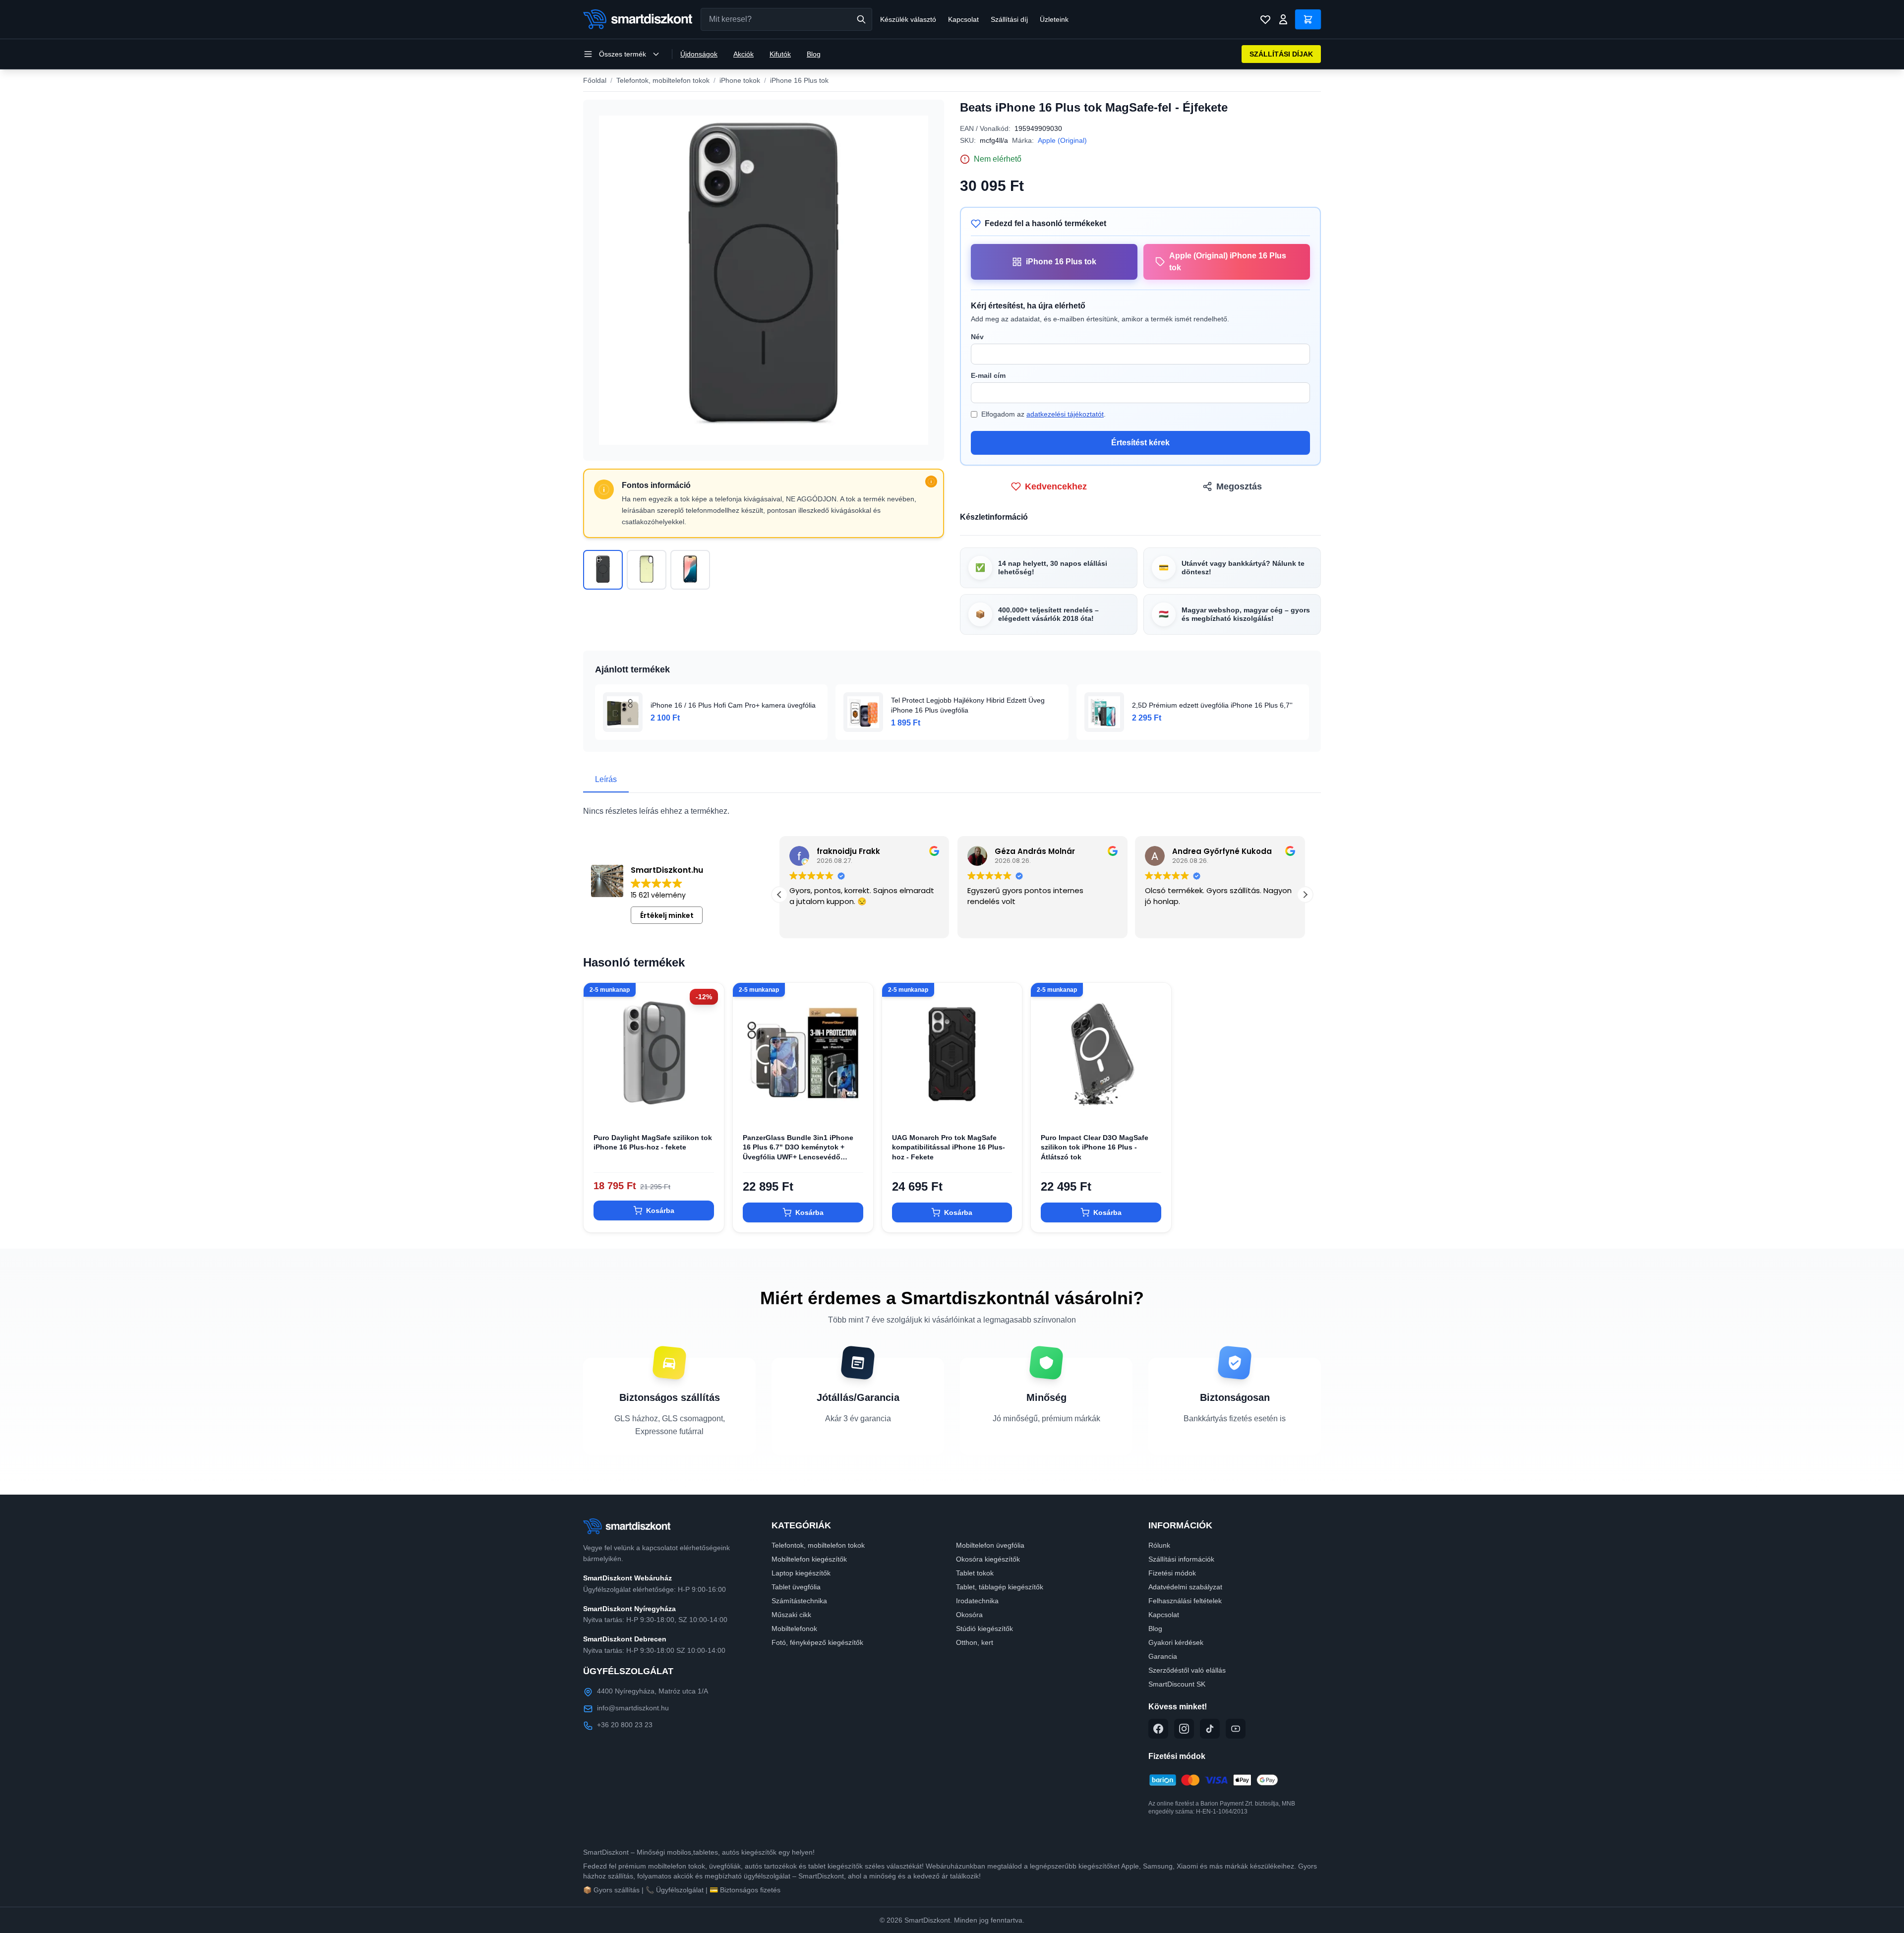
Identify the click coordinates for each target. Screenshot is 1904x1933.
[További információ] (931, 482)
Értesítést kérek (1140, 443)
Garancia (1163, 1656)
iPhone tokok (740, 80)
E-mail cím (988, 375)
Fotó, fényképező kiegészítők (817, 1642)
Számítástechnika (799, 1601)
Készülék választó (908, 19)
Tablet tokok (975, 1573)
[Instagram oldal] (1184, 1729)
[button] (779, 895)
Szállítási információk (1181, 1559)
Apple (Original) (1062, 140)
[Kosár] (1308, 19)
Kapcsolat (963, 19)
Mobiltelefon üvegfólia (990, 1545)
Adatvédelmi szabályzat (1185, 1587)
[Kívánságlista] (1265, 19)
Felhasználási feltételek (1185, 1601)
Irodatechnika (977, 1601)
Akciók (744, 54)
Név (977, 337)
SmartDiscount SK (1177, 1684)
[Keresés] (861, 19)
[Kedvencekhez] (708, 1107)
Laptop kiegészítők (801, 1573)
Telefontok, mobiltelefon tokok (663, 80)
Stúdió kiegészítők (984, 1629)
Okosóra (969, 1615)
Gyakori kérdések (1176, 1642)
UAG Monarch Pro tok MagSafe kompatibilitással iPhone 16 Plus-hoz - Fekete (949, 1147)
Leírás (606, 779)
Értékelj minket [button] (667, 915)
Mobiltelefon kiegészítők (809, 1559)
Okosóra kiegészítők (988, 1559)
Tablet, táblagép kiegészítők (1000, 1587)
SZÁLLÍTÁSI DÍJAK (1281, 54)
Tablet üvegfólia (796, 1587)
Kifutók (780, 54)
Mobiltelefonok (794, 1629)
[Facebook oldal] (1158, 1729)
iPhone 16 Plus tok (799, 80)
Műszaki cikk (791, 1615)
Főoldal (595, 80)
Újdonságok (699, 54)
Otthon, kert (975, 1642)
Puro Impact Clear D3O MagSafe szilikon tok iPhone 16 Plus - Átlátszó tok (1095, 1147)
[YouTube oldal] (1236, 1729)
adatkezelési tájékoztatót (1065, 414)
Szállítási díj (1009, 19)
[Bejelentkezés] (1283, 19)
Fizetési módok (1172, 1573)
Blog (814, 54)
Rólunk (1159, 1545)
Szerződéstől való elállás (1187, 1670)
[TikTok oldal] (1210, 1729)
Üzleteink (1054, 19)
